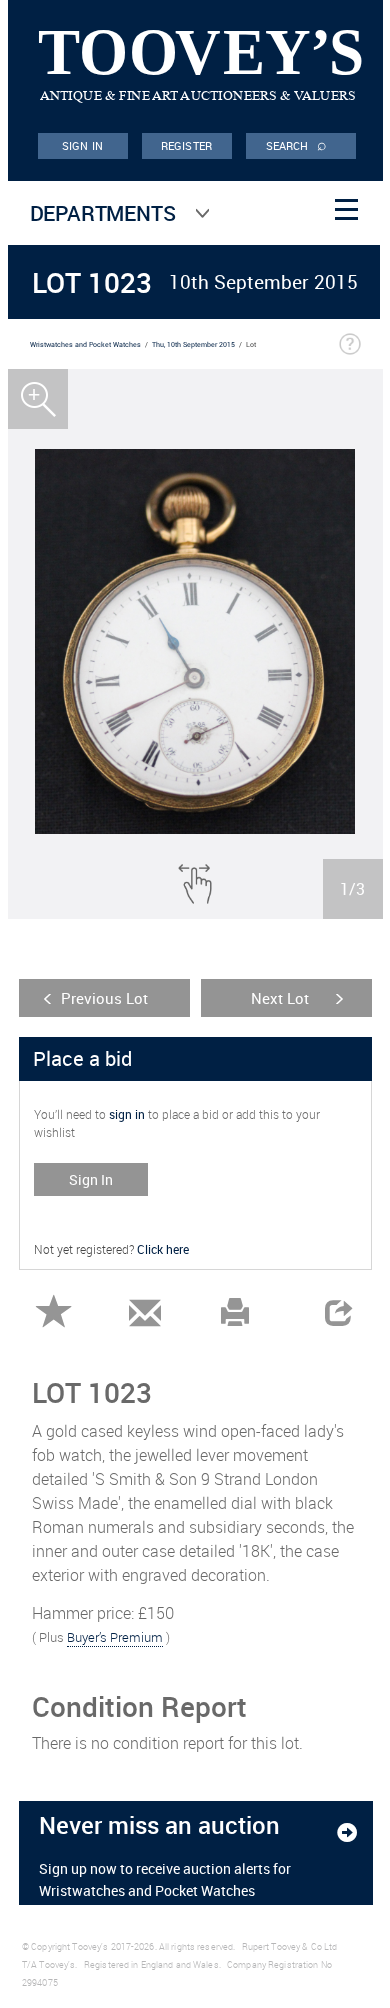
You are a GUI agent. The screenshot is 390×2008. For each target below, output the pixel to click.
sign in (127, 1114)
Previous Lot (104, 998)
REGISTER (186, 145)
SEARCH (297, 144)
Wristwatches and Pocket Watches (85, 344)
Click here (163, 1249)
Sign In (91, 1179)
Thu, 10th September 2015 (193, 344)
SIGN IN (82, 145)
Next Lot (280, 998)
